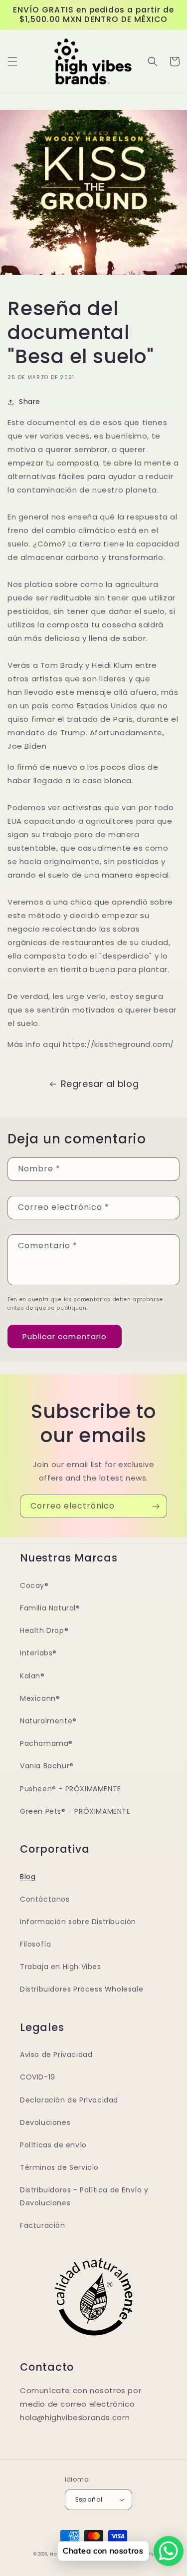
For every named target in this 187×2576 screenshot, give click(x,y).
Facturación (43, 2225)
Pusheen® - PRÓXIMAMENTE (71, 1789)
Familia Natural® (50, 1608)
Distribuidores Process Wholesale (82, 1989)
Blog (28, 1877)
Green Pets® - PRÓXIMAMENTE (75, 1811)
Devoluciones (45, 2122)
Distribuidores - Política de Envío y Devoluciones (84, 2196)
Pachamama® (46, 1743)
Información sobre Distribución (78, 1922)
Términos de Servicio (59, 2167)
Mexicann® (40, 1698)
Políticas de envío (53, 2145)
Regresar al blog (100, 1084)
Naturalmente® (48, 1721)
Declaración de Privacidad (69, 2100)
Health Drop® (44, 1630)
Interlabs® (38, 1653)
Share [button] (30, 402)
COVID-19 (38, 2077)
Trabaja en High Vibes (61, 1967)
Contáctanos (45, 1899)
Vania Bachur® (47, 1766)
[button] (12, 61)
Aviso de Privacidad (56, 2055)
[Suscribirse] (156, 1506)
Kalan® (32, 1676)
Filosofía (35, 1944)
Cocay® (34, 1585)
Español (89, 2499)
